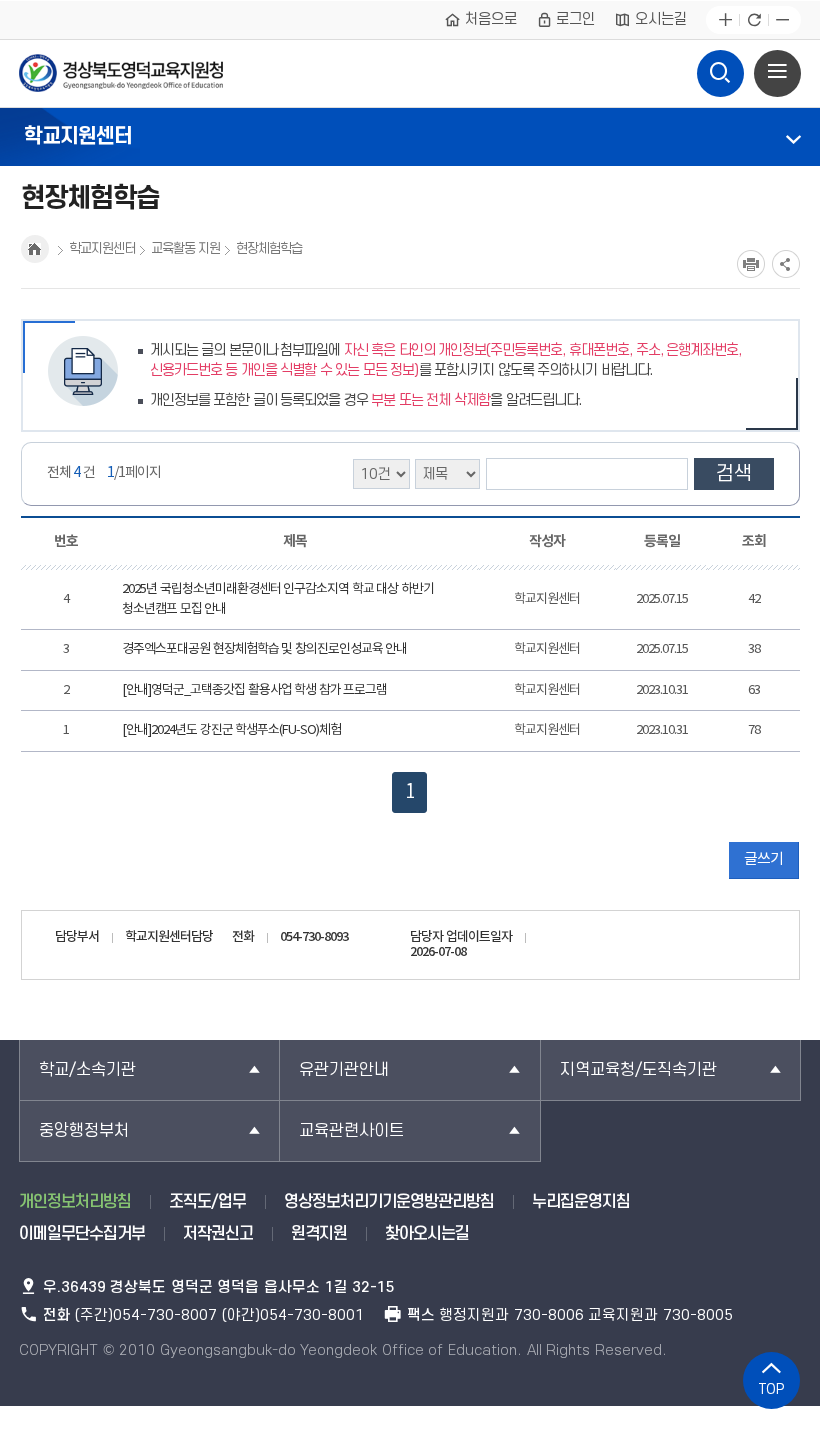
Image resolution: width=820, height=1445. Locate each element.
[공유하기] (786, 264)
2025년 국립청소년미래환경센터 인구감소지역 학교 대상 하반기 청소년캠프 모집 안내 (278, 599)
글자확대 (725, 20)
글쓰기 (763, 859)
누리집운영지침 (581, 1202)
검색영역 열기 (721, 74)
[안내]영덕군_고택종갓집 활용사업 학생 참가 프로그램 (254, 690)
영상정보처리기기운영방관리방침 (389, 1202)
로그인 (575, 19)
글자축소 (782, 20)
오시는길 (661, 19)
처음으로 (491, 19)
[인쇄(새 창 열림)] (751, 264)
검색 (734, 474)
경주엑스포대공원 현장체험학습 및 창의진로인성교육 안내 (264, 649)
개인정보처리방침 (75, 1202)
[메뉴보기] (778, 74)
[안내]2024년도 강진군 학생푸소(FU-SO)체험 (231, 730)
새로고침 (753, 20)
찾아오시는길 (427, 1234)
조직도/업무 (207, 1202)
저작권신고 (218, 1234)
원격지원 (319, 1234)
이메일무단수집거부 (82, 1234)
